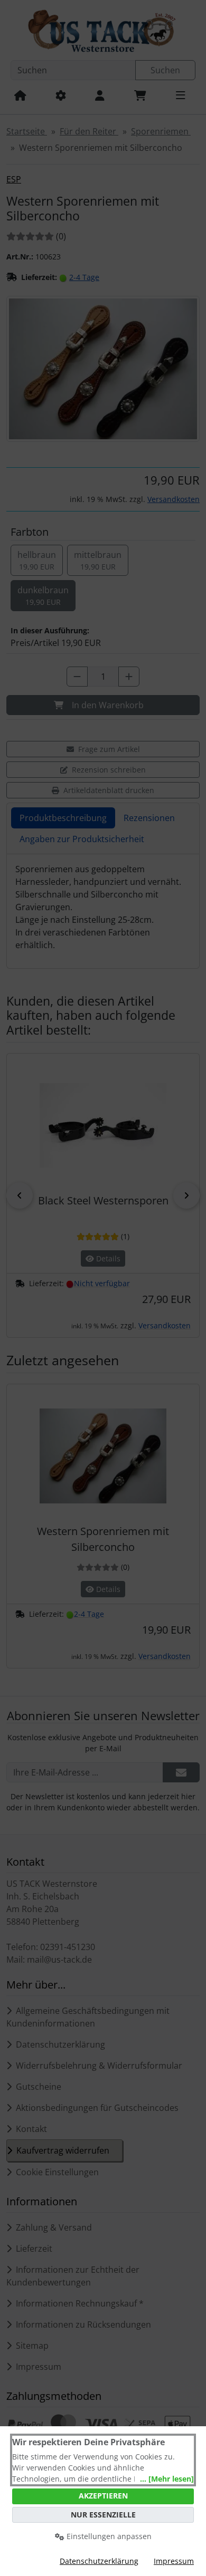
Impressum (174, 2561)
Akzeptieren (103, 2496)
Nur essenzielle (103, 2515)
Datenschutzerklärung (99, 2561)
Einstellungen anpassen (108, 2536)
